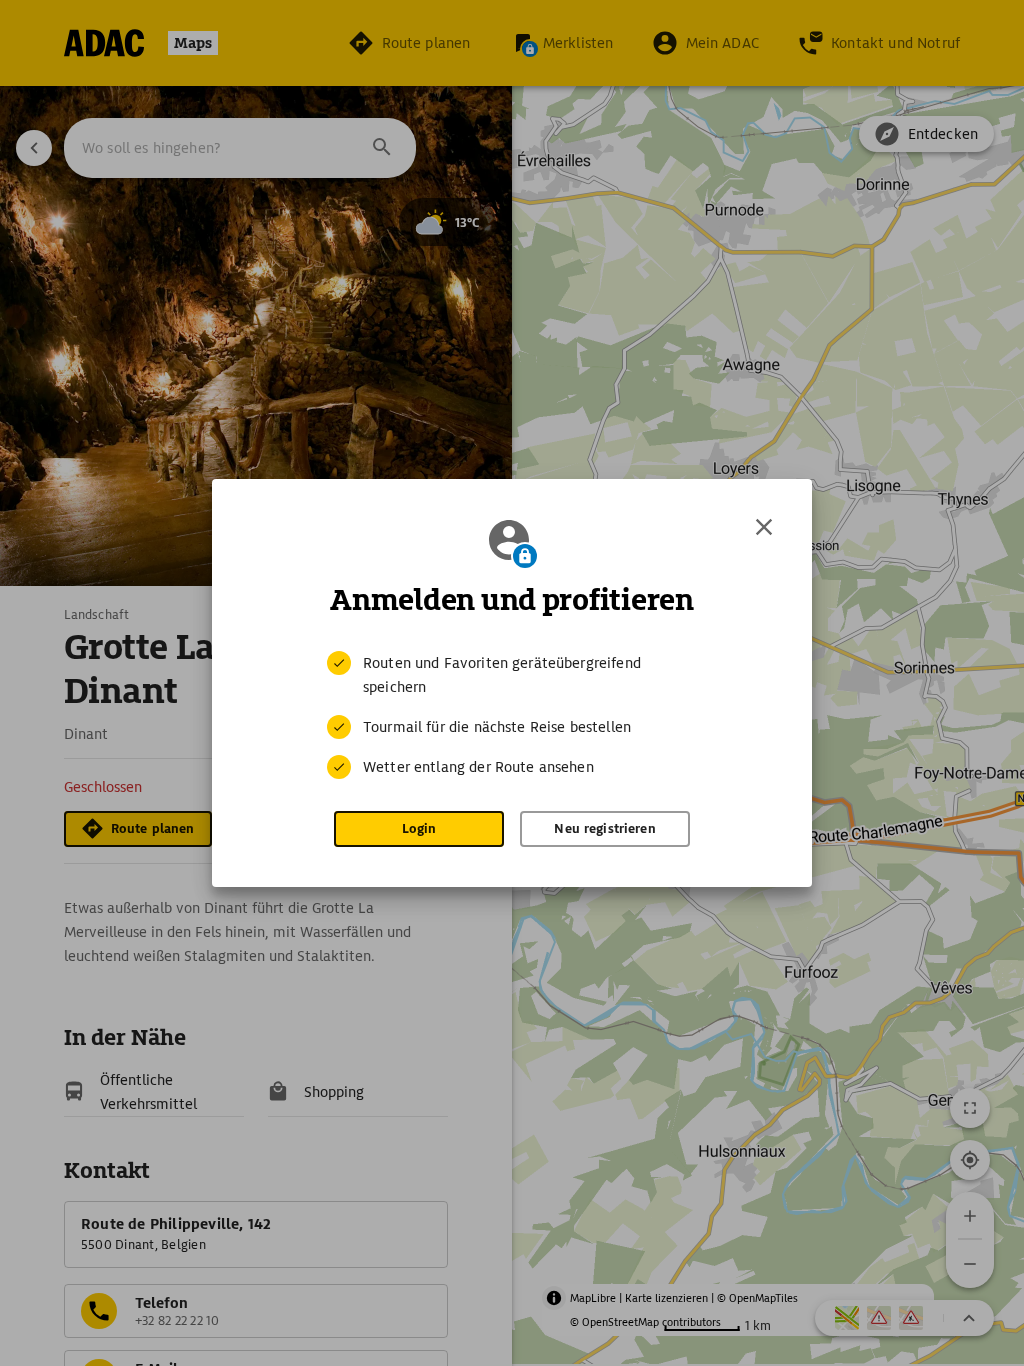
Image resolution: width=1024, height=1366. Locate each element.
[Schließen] (764, 527)
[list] (512, 715)
